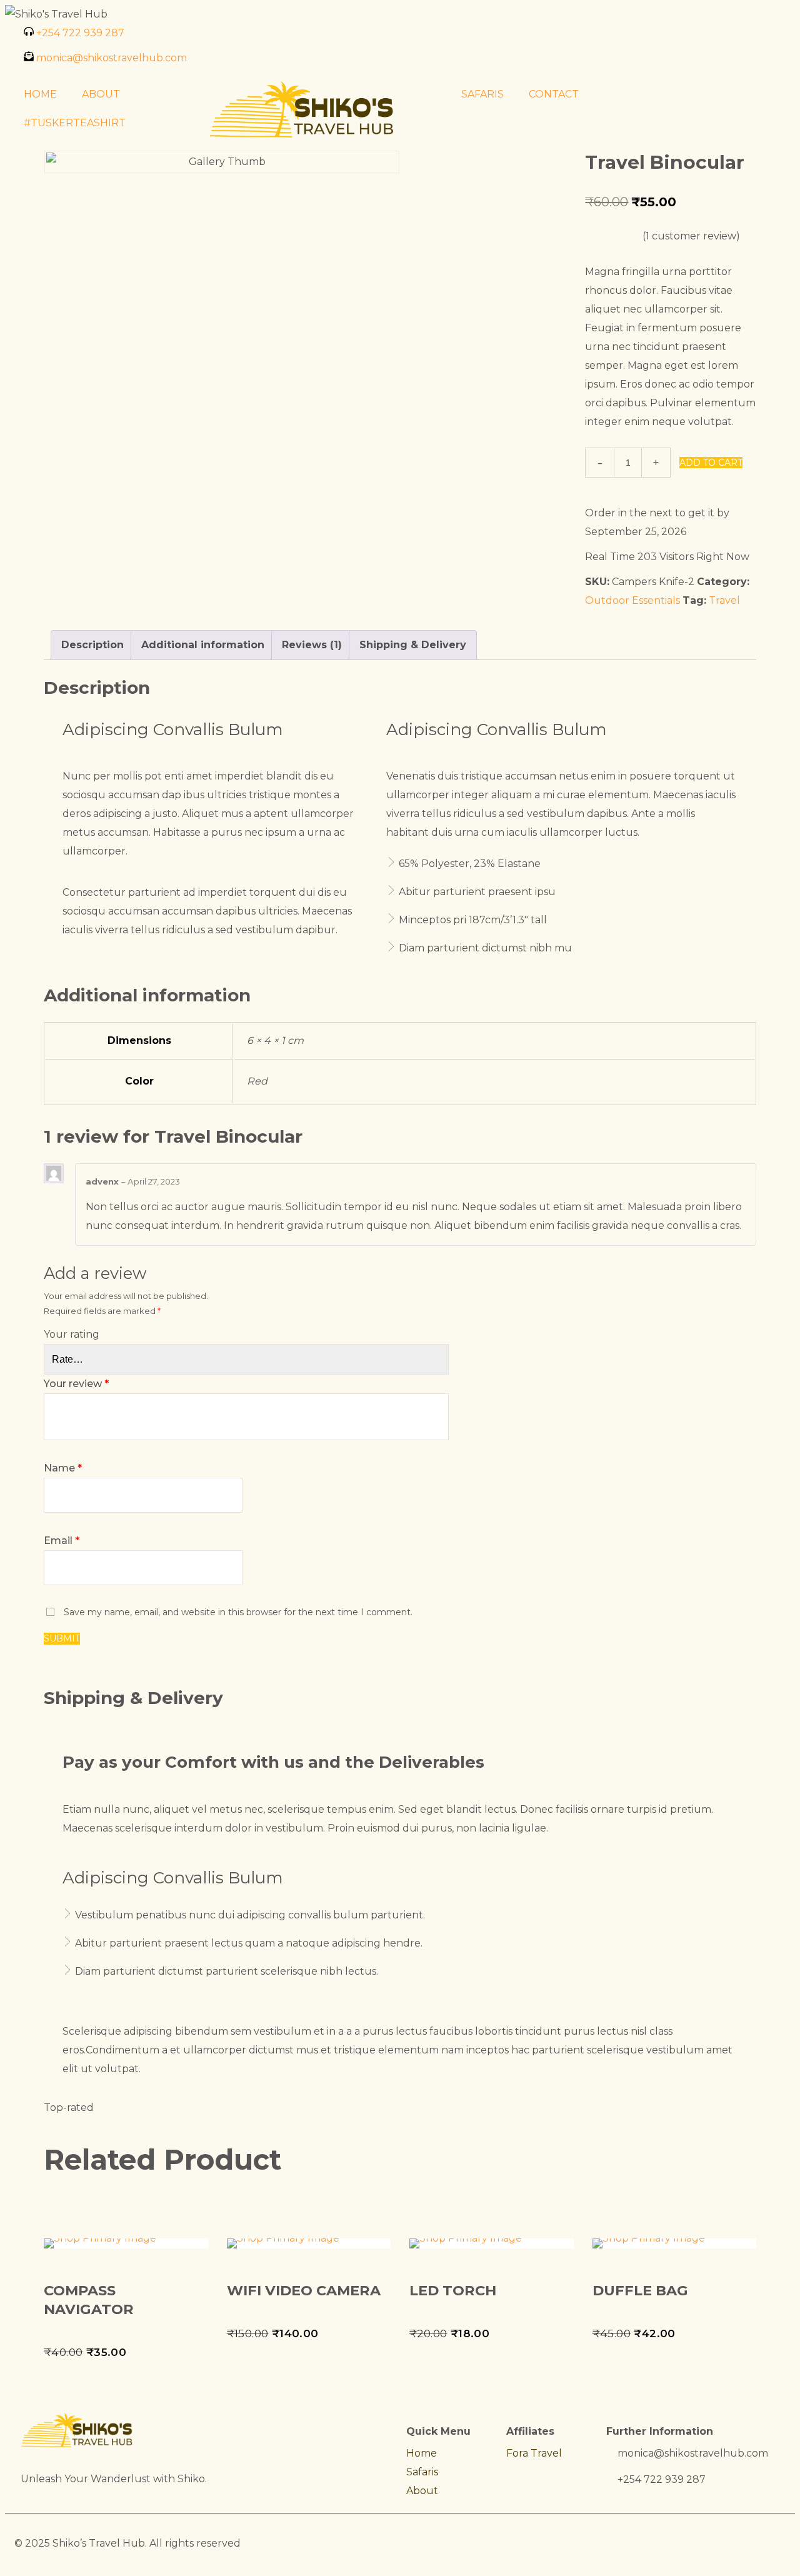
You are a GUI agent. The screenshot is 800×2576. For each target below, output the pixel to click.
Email (62, 1541)
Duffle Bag (640, 2290)
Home (422, 2453)
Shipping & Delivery (413, 645)
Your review (76, 1384)
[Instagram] (416, 39)
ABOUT (101, 94)
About (422, 2491)
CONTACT (554, 94)
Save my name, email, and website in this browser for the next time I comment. (238, 1612)
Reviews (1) (312, 645)
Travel (724, 600)
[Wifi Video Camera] (309, 2243)
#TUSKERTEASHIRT (75, 123)
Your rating (72, 1334)
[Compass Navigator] (126, 2243)
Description (92, 645)
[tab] (92, 645)
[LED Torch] (492, 2243)
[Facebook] (449, 39)
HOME (40, 94)
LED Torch (453, 2290)
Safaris (422, 2472)
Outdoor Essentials (632, 600)
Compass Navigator (89, 2300)
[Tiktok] (483, 39)
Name (63, 1468)
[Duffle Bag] (675, 2243)
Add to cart (711, 463)
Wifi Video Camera (304, 2290)
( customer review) (691, 236)
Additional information (203, 645)
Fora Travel (534, 2453)
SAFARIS (482, 94)
